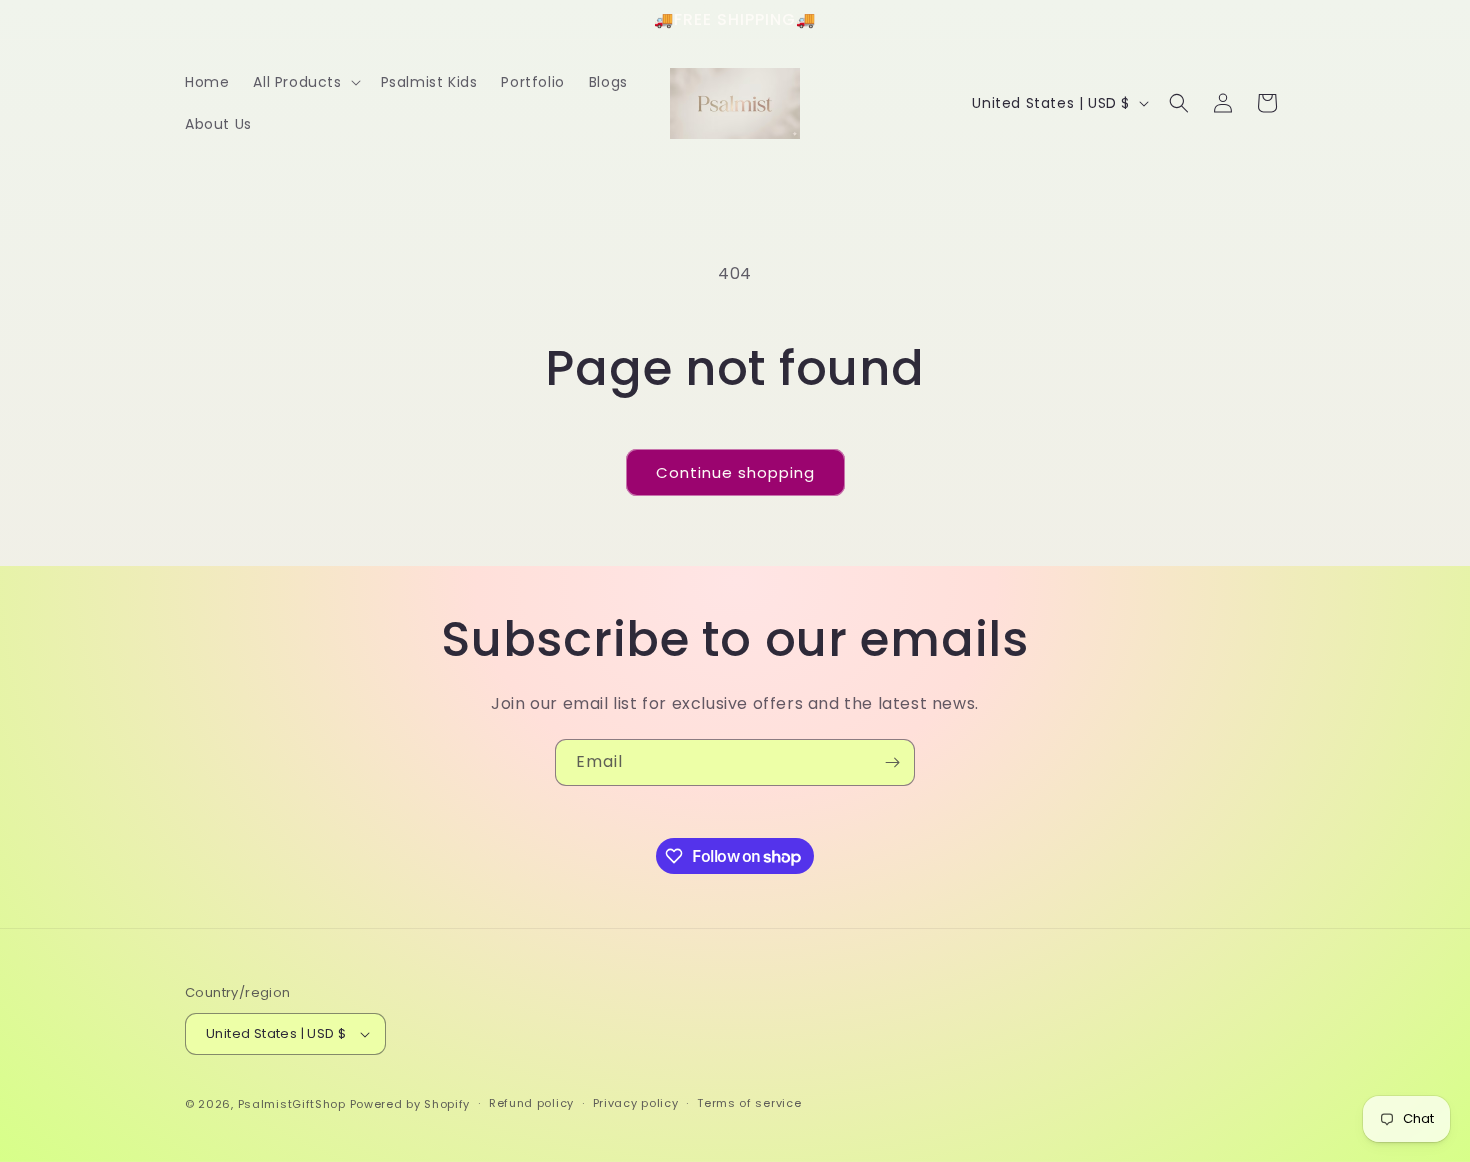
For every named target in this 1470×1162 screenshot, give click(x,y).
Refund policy (531, 1103)
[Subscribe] (892, 762)
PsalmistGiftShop (292, 1104)
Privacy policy (636, 1103)
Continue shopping (735, 472)
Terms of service (749, 1103)
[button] (304, 82)
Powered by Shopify (410, 1104)
